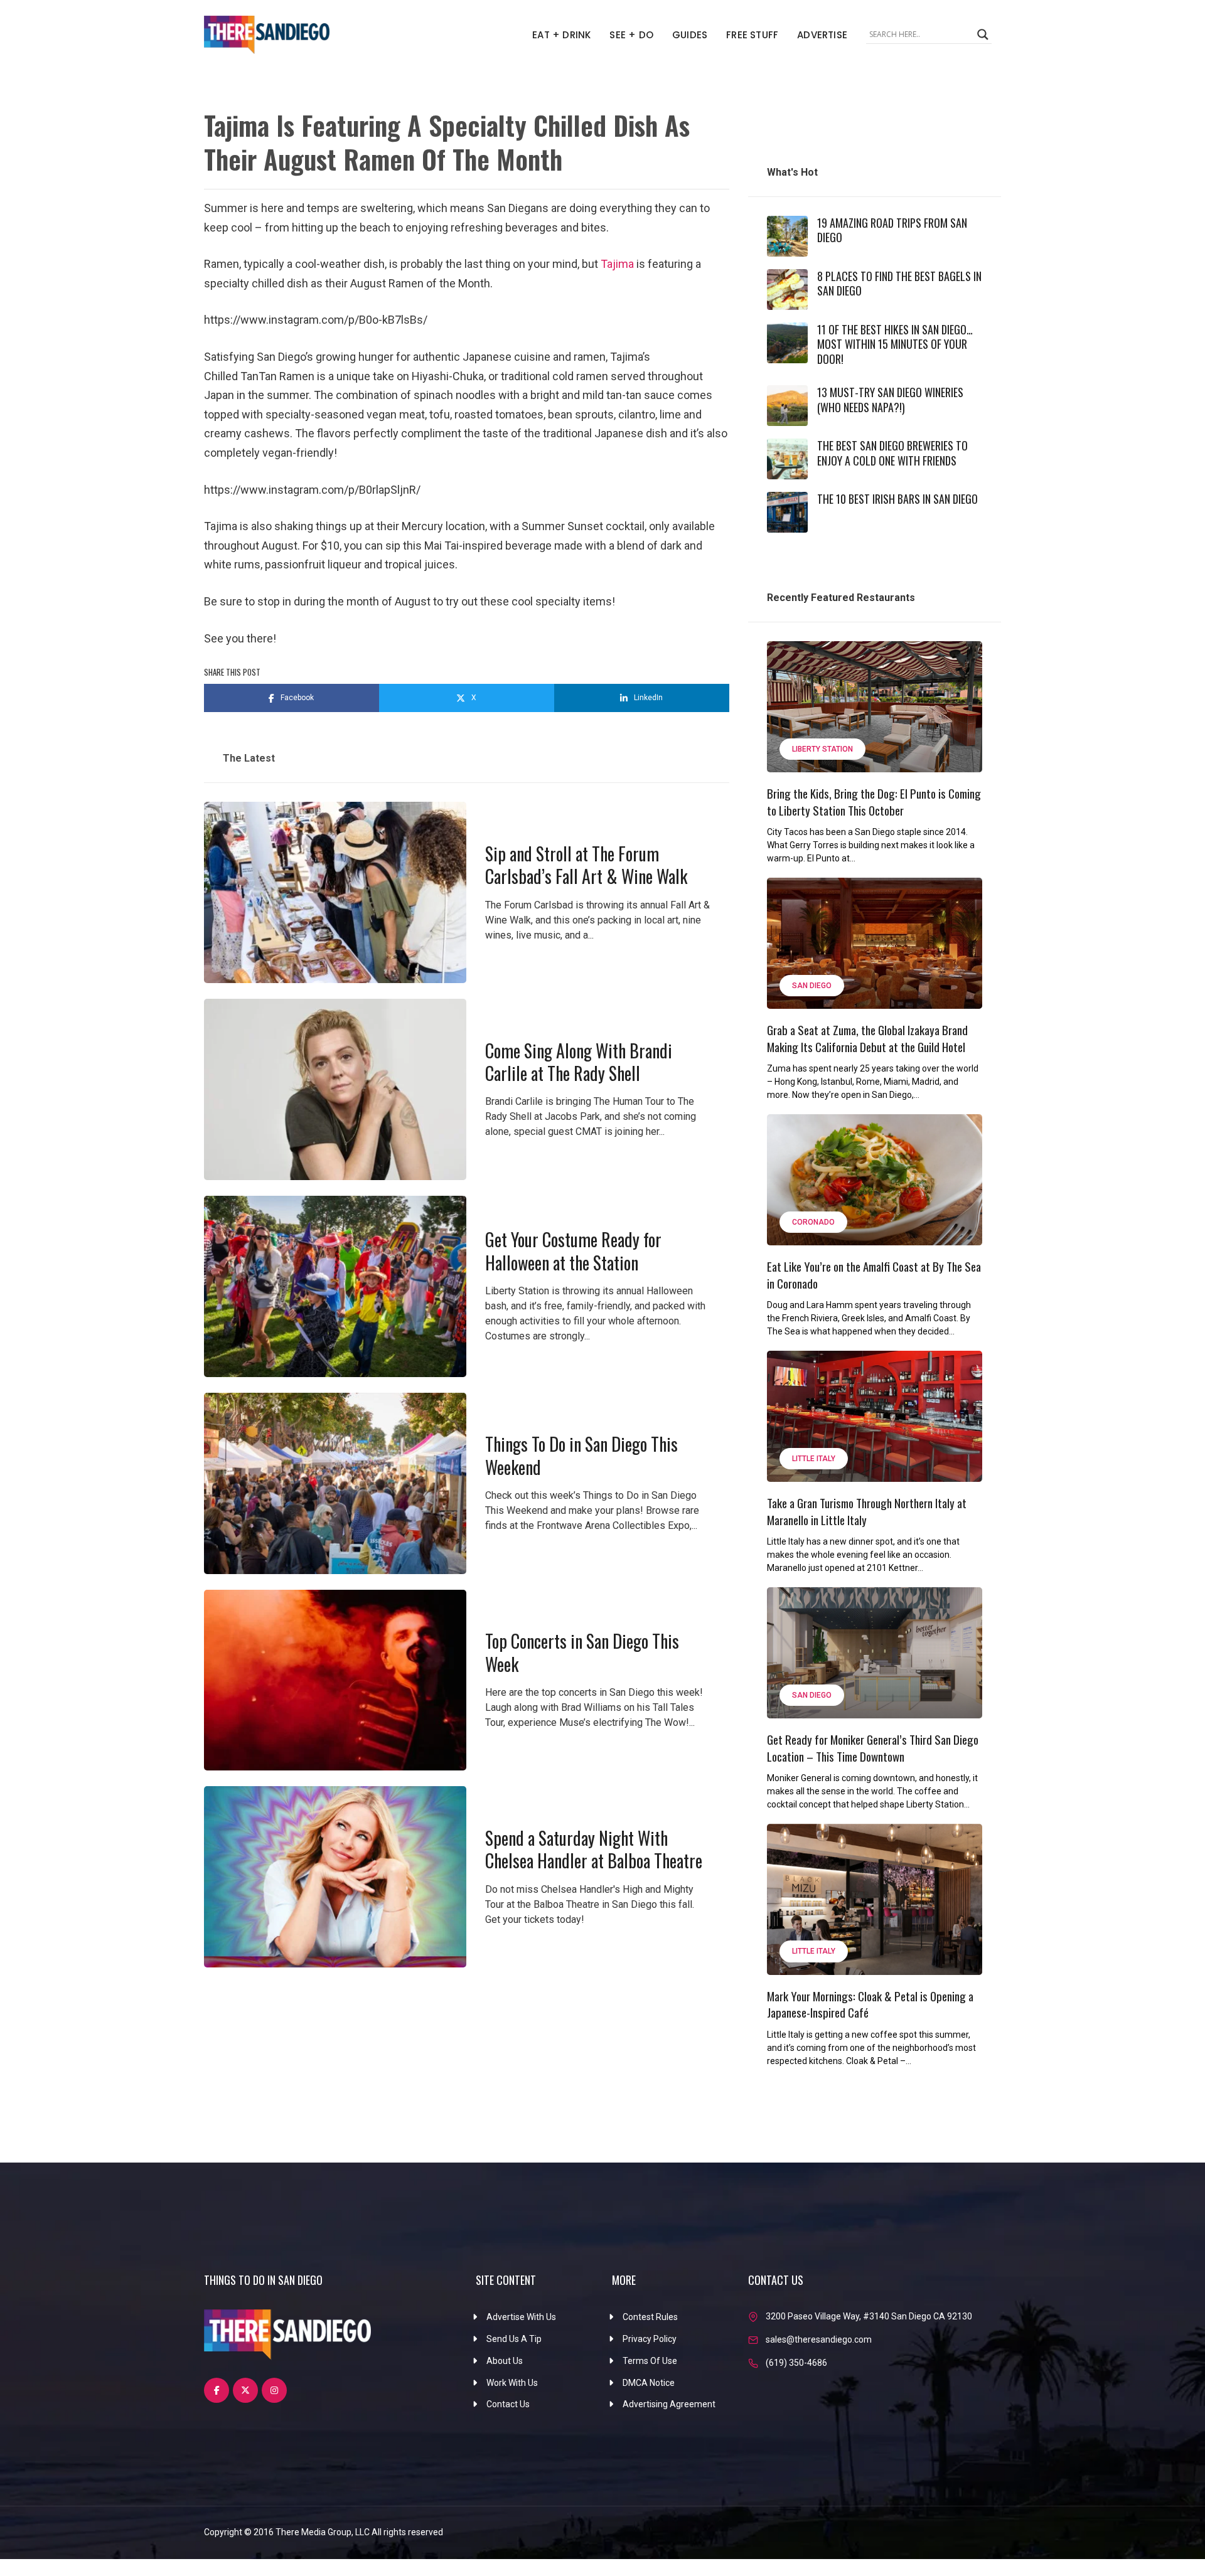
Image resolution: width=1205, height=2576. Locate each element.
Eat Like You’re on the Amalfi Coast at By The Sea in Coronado (874, 1275)
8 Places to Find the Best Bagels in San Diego (899, 283)
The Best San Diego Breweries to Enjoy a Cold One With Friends (892, 453)
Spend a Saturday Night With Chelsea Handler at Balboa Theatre (594, 1849)
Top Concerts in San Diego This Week (582, 1652)
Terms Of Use (650, 2361)
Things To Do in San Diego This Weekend (581, 1455)
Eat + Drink (561, 35)
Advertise (822, 35)
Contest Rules (650, 2317)
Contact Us (508, 2404)
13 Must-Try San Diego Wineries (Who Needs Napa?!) (890, 399)
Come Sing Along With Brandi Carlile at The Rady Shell (579, 1062)
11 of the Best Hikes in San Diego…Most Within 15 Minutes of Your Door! (895, 344)
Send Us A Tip (514, 2339)
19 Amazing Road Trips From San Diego (892, 230)
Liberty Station (822, 749)
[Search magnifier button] (983, 35)
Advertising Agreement (669, 2404)
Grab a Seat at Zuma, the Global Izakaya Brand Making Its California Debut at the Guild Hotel (867, 1038)
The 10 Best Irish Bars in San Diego (897, 499)
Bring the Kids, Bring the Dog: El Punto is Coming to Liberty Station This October (874, 801)
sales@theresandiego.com (819, 2339)
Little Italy (814, 1459)
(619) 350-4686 (796, 2363)
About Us (505, 2361)
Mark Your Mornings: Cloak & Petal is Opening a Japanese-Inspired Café (870, 2004)
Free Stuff (752, 35)
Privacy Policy (650, 2339)
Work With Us (512, 2383)
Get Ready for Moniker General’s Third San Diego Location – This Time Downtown (873, 1748)
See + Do (631, 35)
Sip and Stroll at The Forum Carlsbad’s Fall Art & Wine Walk (586, 865)
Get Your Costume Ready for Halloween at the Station (573, 1251)
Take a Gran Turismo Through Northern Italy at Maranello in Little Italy (867, 1511)
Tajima (619, 264)
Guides (690, 35)
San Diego (812, 986)
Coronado (813, 1222)
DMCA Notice (649, 2383)
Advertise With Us (521, 2317)
